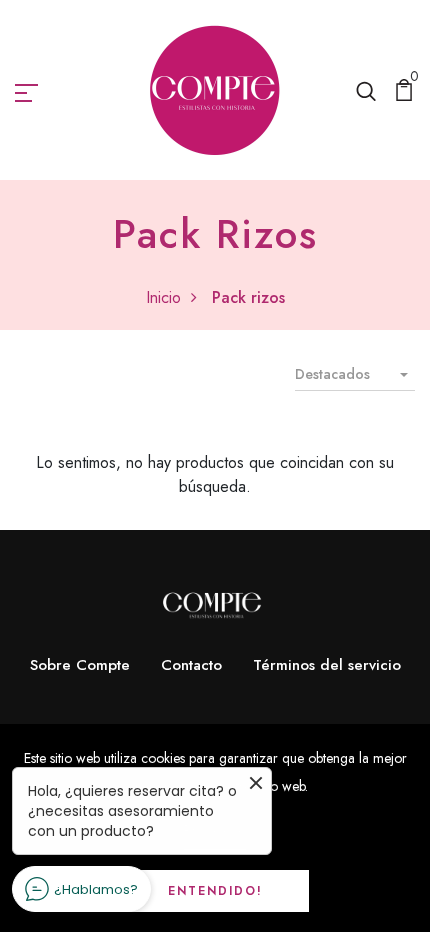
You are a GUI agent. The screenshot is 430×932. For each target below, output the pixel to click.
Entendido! (215, 891)
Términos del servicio (327, 665)
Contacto (191, 665)
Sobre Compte (80, 665)
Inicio (163, 297)
